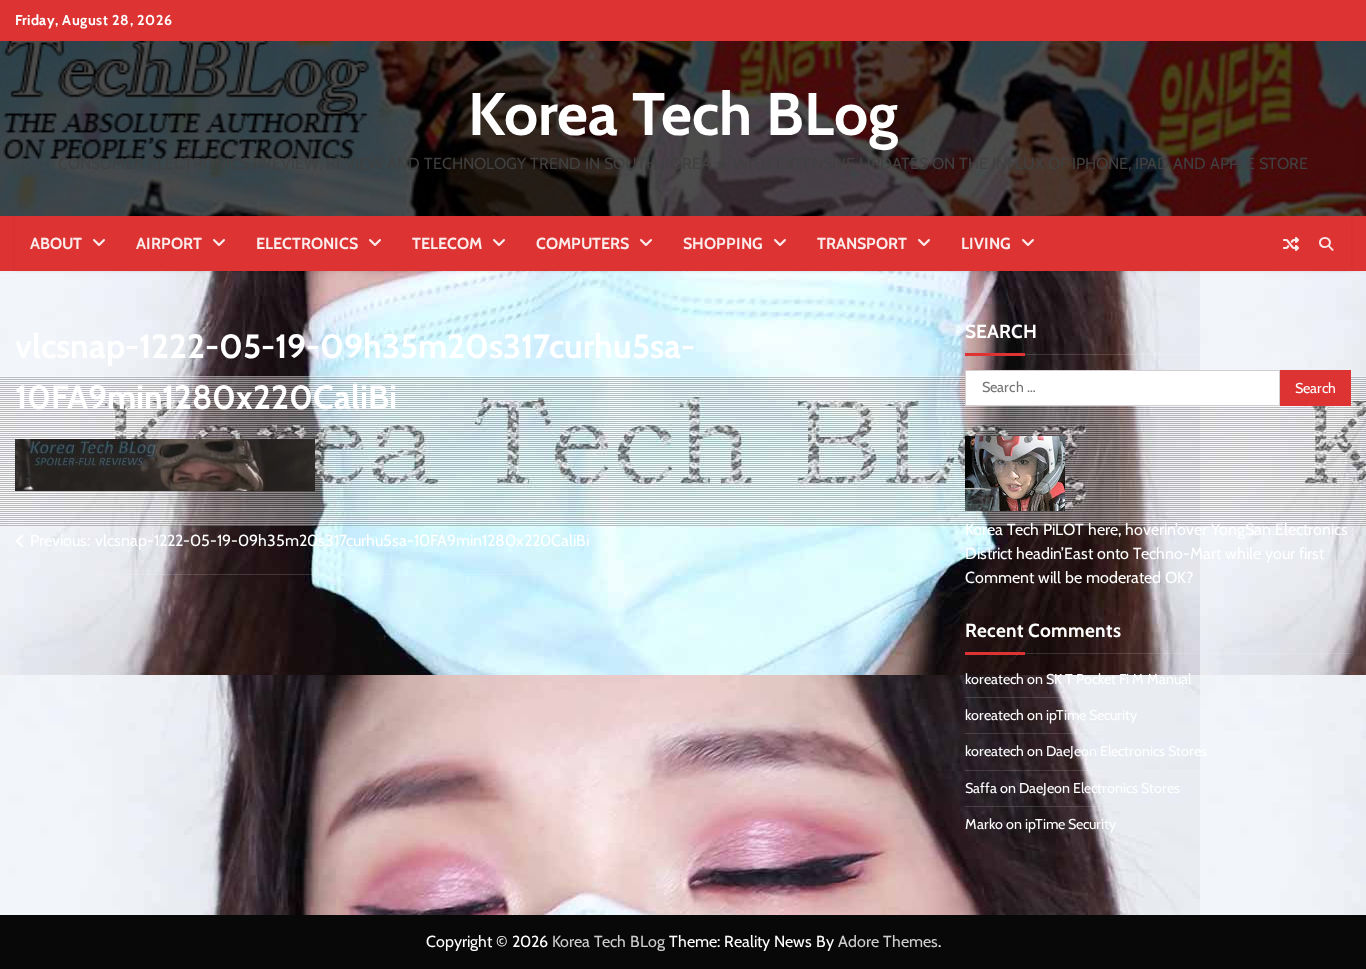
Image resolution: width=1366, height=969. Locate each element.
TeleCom (447, 243)
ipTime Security (1091, 715)
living (986, 243)
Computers (582, 243)
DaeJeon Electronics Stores (1126, 751)
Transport (862, 243)
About (56, 243)
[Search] (1326, 244)
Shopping (723, 243)
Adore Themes (888, 941)
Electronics (307, 243)
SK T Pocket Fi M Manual (1118, 679)
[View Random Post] (1291, 244)
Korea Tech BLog (683, 113)
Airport (169, 243)
